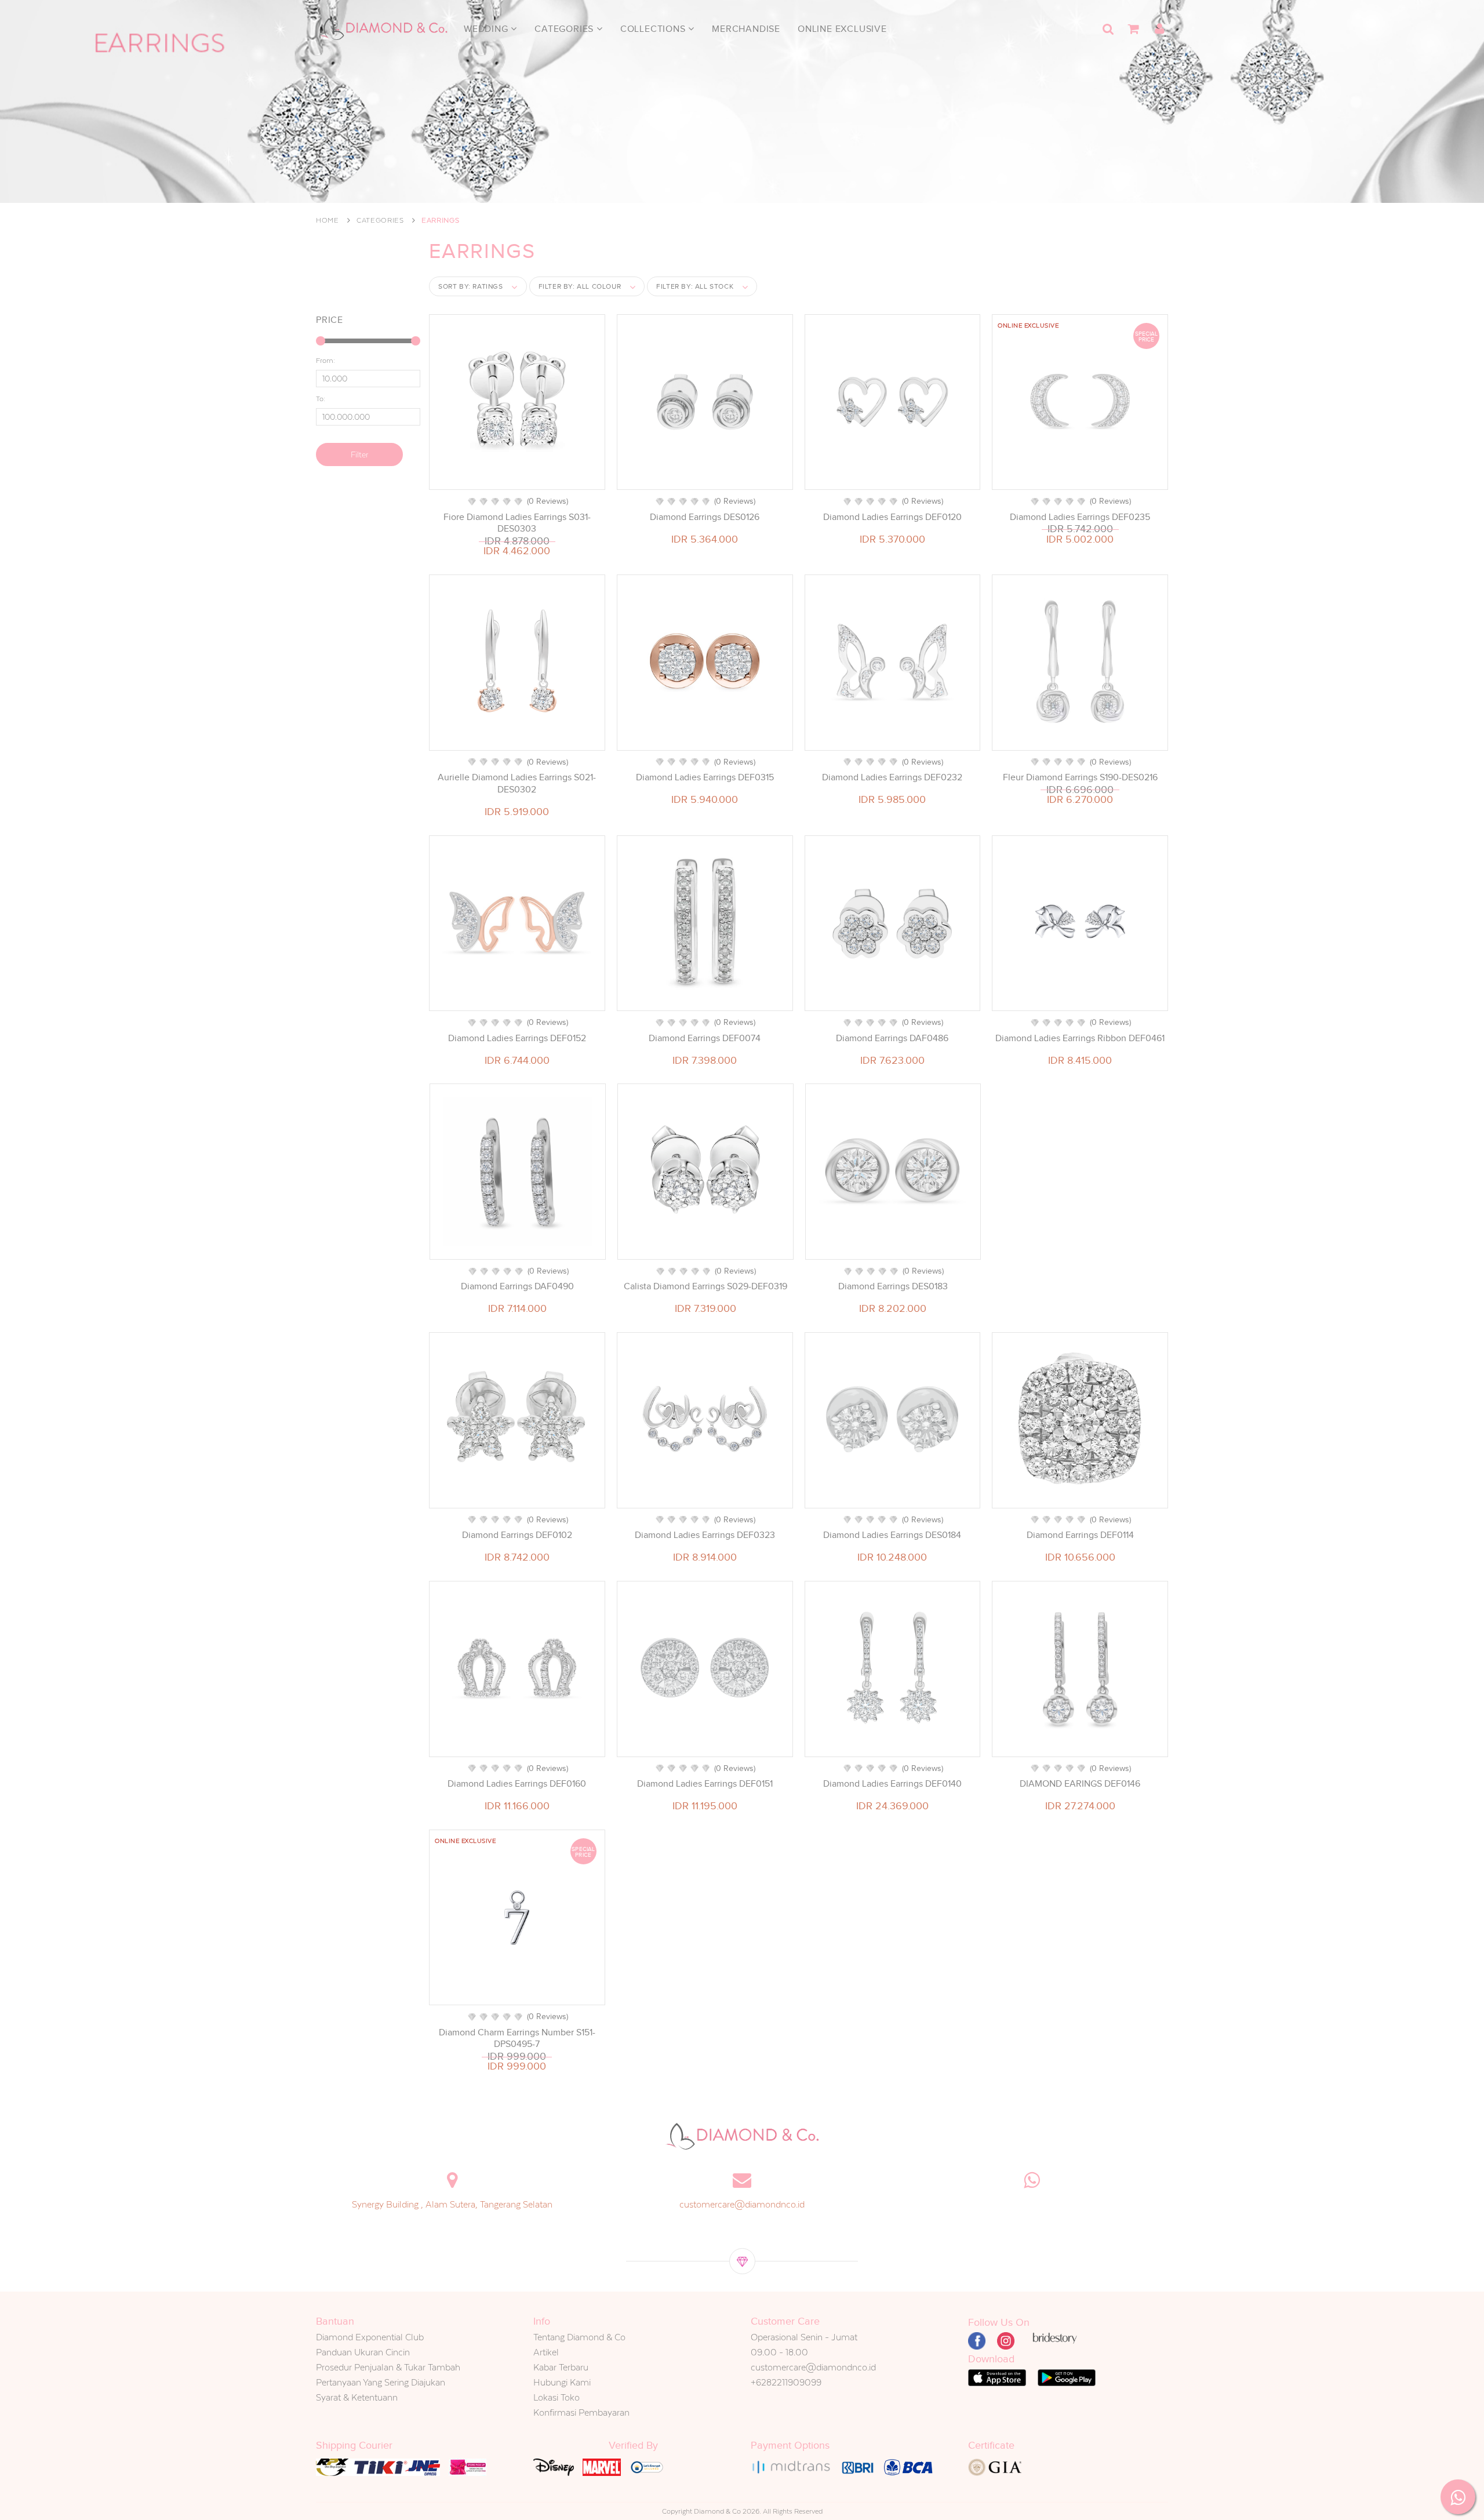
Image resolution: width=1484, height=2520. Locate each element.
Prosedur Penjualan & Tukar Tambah (388, 2367)
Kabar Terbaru (561, 2367)
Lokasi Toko (556, 2397)
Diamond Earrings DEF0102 (517, 1535)
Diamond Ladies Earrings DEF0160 (517, 1784)
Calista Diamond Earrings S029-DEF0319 (705, 1286)
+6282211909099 (786, 2382)
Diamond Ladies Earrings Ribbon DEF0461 (1080, 1038)
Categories (565, 29)
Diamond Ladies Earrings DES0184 (892, 1535)
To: (321, 399)
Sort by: (471, 286)
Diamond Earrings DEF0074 (705, 1038)
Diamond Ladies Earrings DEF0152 (517, 1038)
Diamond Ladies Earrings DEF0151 (705, 1784)
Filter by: (580, 286)
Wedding (487, 29)
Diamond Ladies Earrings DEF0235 (1080, 517)
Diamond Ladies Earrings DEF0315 (705, 777)
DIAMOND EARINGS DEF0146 (1080, 1784)
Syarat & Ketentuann (357, 2397)
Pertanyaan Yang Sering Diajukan (381, 2382)
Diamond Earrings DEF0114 (1080, 1535)
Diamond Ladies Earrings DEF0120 (892, 517)
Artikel (546, 2352)
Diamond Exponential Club (370, 2337)
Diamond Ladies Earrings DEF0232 (892, 777)
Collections (654, 29)
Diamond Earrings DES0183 (893, 1286)
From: (325, 361)
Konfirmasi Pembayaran (581, 2412)
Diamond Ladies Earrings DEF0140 (892, 1784)
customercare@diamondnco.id (742, 2204)
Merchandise (746, 29)
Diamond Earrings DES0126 (705, 517)
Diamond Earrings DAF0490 (517, 1286)
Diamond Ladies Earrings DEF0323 (705, 1535)
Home (328, 220)
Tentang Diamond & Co (579, 2337)
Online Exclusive (842, 29)
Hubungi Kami (562, 2382)
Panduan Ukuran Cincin (363, 2352)
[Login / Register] (1159, 29)
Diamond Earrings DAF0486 (892, 1038)
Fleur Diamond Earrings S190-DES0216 (1080, 777)
